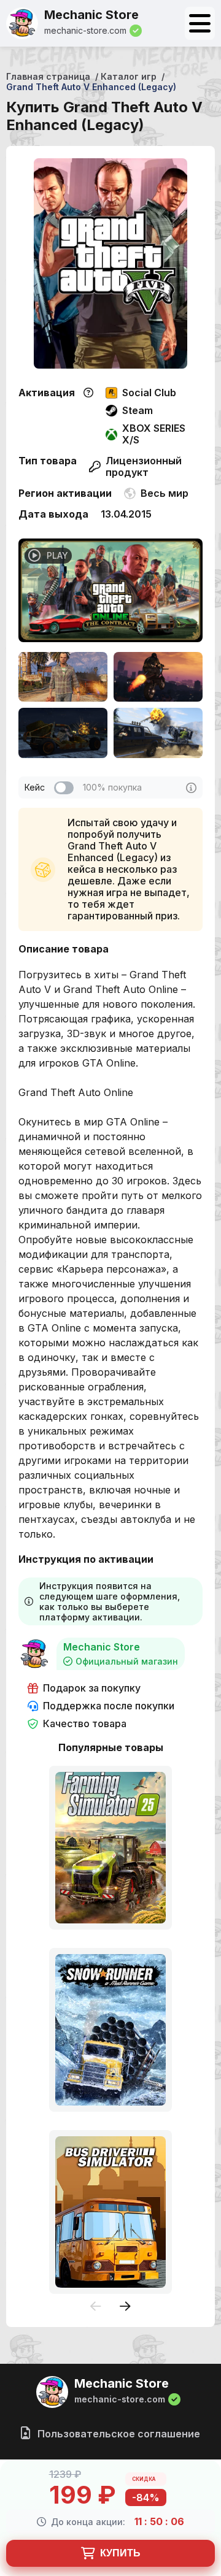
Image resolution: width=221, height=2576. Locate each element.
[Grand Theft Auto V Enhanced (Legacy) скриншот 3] (63, 733)
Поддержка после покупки (109, 1706)
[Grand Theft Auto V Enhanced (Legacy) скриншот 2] (158, 677)
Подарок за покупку (92, 1688)
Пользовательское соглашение (118, 2434)
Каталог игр (129, 76)
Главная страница (48, 76)
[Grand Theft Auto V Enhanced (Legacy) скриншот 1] (63, 677)
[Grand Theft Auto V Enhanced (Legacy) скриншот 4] (158, 733)
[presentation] (96, 2307)
